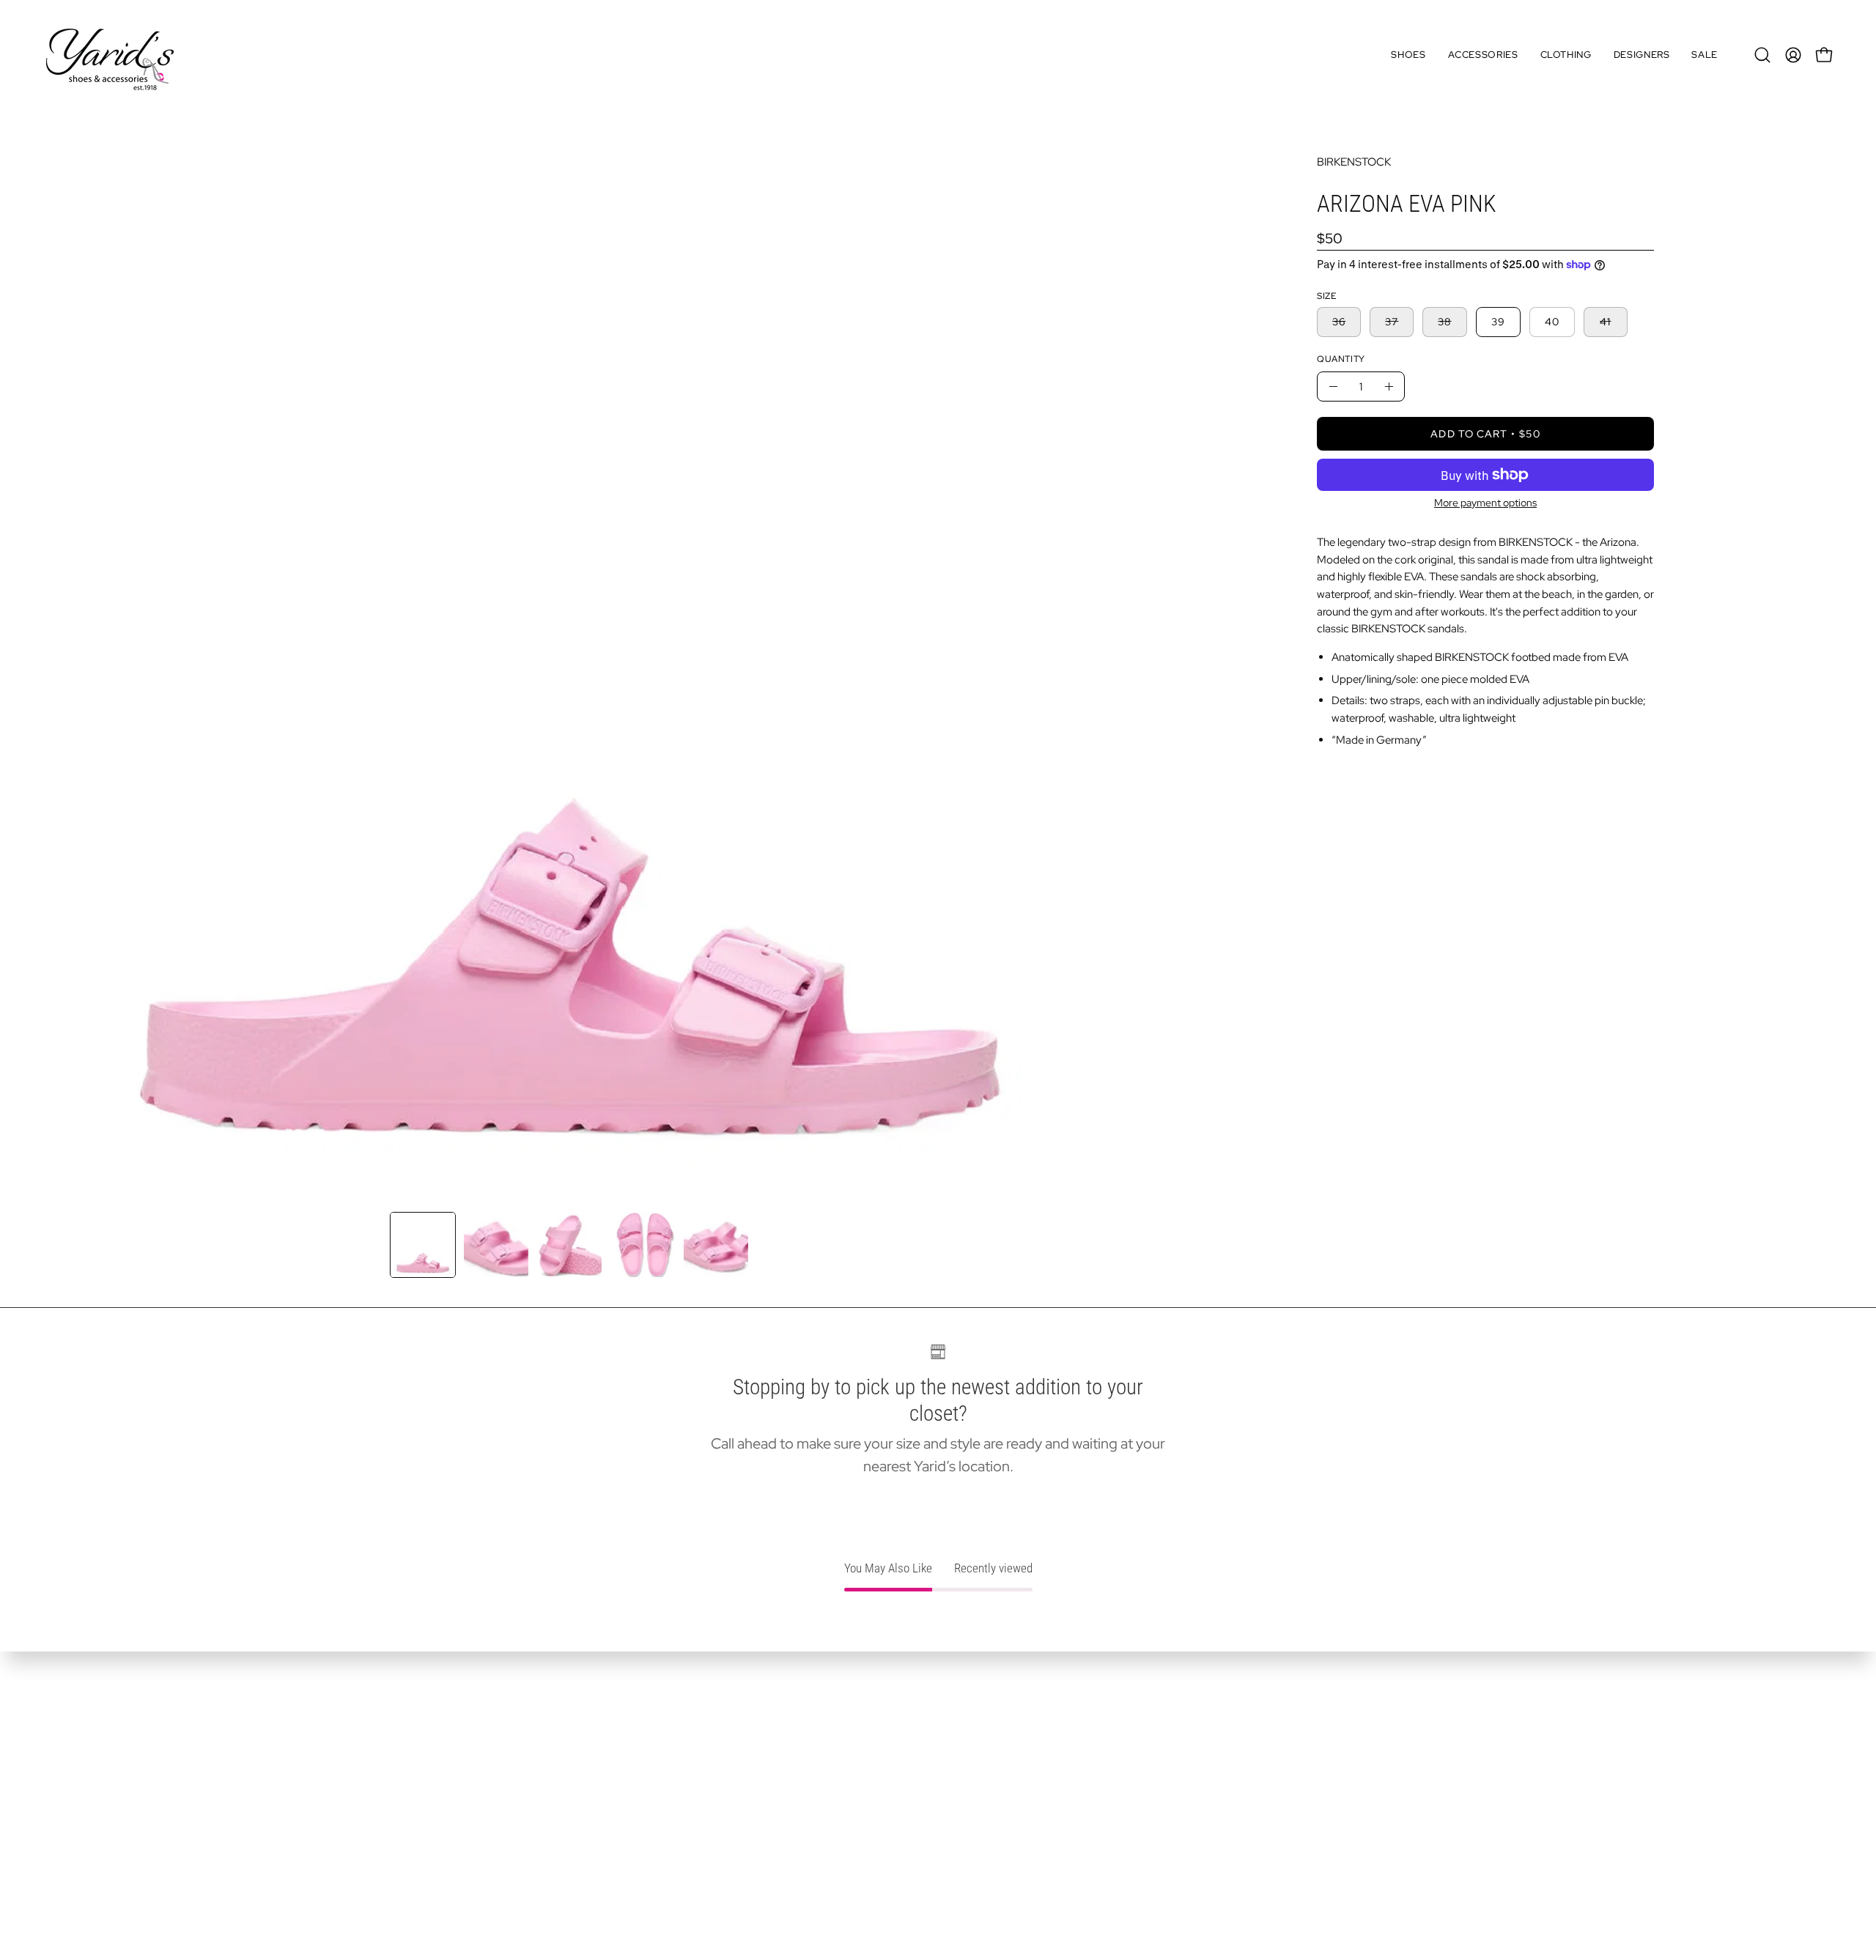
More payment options (1485, 502)
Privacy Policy (82, 1852)
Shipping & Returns (96, 1827)
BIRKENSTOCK (1354, 162)
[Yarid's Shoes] (110, 55)
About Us (70, 1775)
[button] (1408, 55)
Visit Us (64, 1801)
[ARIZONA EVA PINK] (423, 1245)
